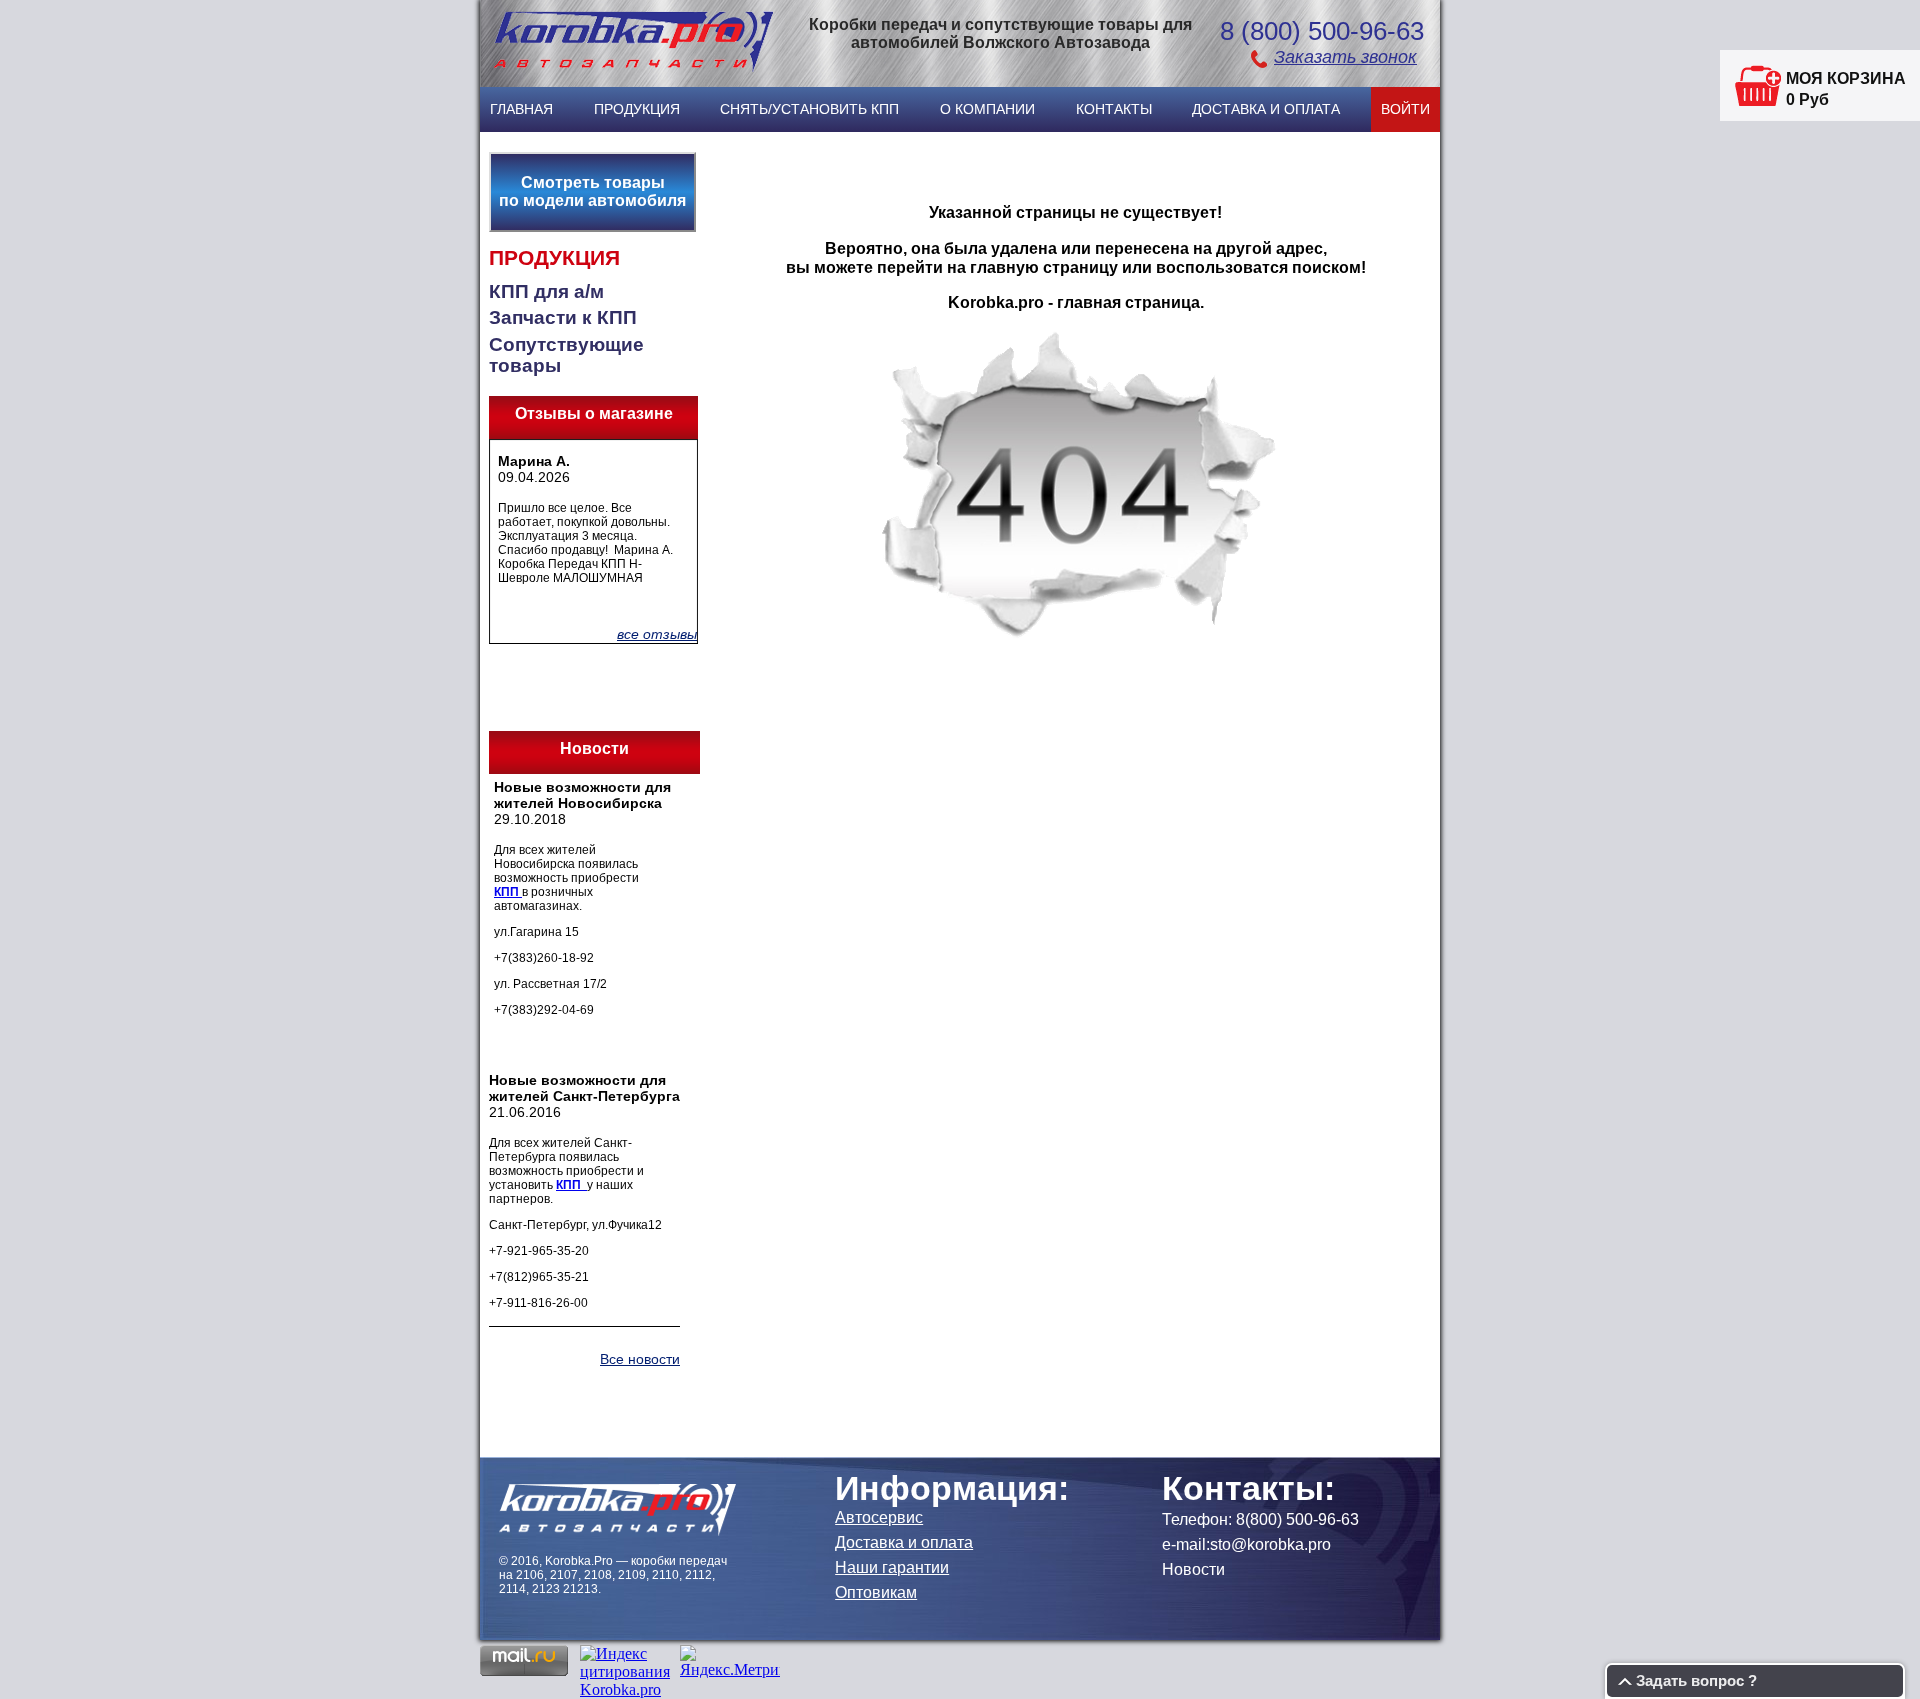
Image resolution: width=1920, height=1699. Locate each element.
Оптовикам (876, 1592)
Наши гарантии (892, 1567)
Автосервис (879, 1517)
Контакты (1114, 109)
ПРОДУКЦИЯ (554, 258)
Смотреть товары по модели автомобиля (592, 191)
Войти (1405, 109)
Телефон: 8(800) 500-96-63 (1260, 1519)
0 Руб (1807, 99)
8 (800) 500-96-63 (1322, 31)
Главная (521, 109)
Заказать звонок (1345, 57)
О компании (987, 109)
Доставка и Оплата (1266, 109)
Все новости (640, 1359)
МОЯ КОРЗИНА (1846, 78)
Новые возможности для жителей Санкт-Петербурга (584, 1088)
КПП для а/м (546, 291)
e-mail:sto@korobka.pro (1246, 1544)
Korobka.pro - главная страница (1074, 302)
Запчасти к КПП (563, 317)
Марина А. (534, 461)
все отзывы (657, 634)
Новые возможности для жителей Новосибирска (582, 795)
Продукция (637, 109)
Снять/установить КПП (809, 109)
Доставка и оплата (904, 1542)
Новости (1193, 1569)
